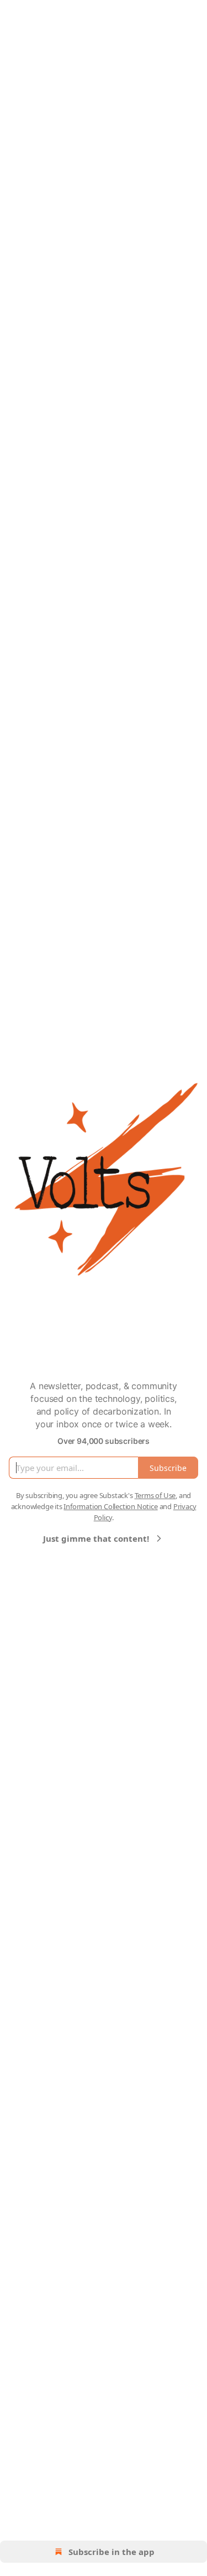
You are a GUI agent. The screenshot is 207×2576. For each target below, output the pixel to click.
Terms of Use (155, 1495)
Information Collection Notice (110, 1506)
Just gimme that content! (96, 1538)
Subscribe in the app (112, 2552)
